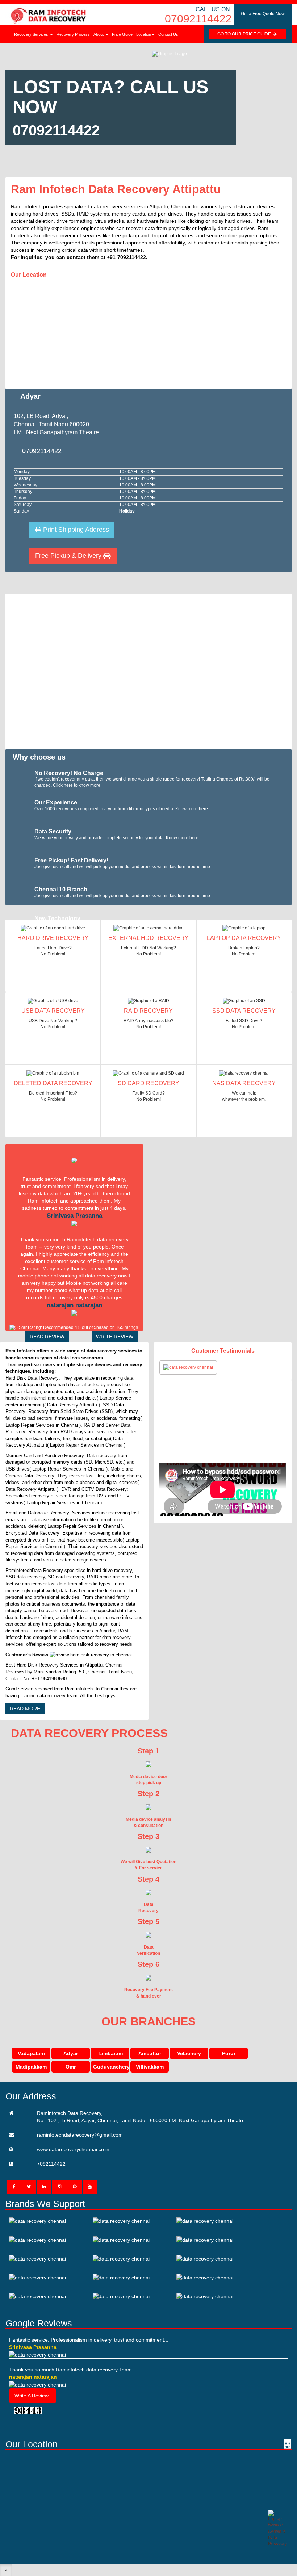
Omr (71, 2067)
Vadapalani (31, 2053)
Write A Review (32, 2396)
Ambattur (150, 2053)
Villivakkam (150, 2067)
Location (144, 34)
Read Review (47, 1337)
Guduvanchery (111, 2067)
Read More (25, 1709)
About (99, 34)
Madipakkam (31, 2067)
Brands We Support (45, 2204)
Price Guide (122, 34)
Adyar (71, 2053)
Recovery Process (73, 34)
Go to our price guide (245, 34)
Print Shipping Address (75, 530)
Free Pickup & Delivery (69, 556)
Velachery (189, 2053)
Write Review (115, 1337)
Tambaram (110, 2053)
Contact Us (168, 34)
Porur (229, 2053)
